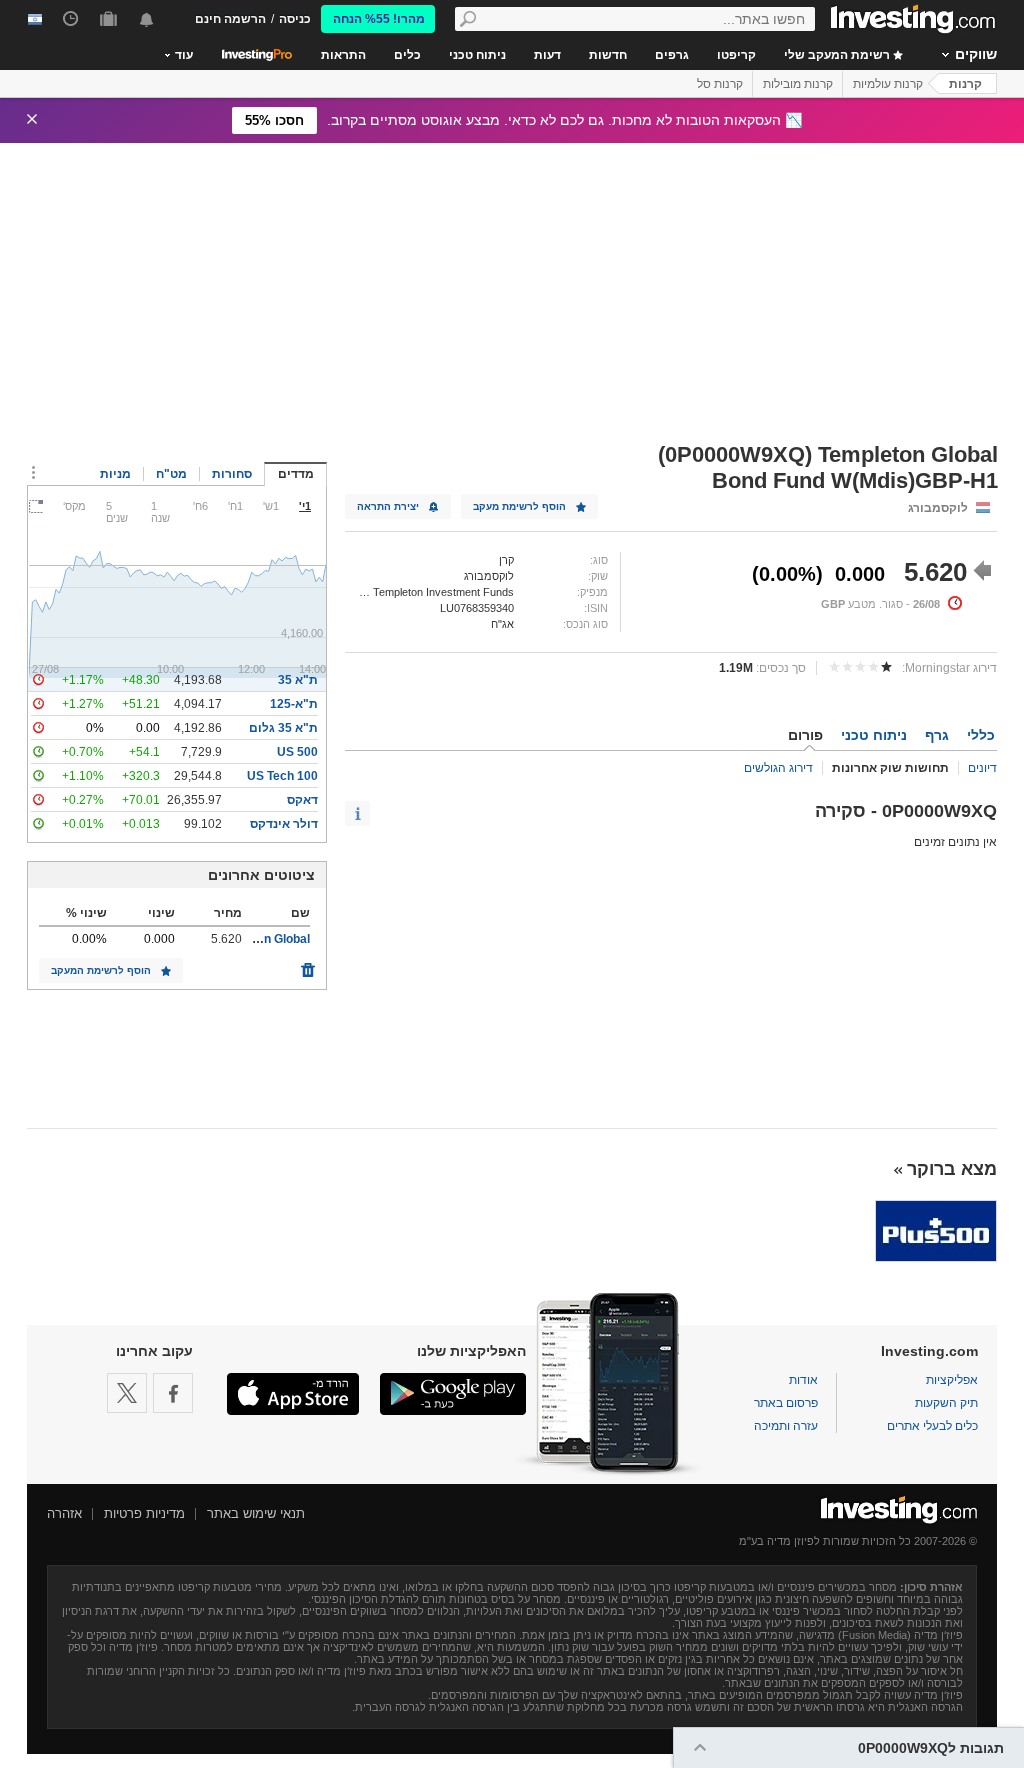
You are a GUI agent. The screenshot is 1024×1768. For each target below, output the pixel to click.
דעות (547, 55)
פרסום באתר (786, 1403)
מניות (115, 474)
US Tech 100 (282, 776)
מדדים (296, 474)
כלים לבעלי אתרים (932, 1426)
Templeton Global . (258, 939)
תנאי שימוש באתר (256, 1513)
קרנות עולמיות (888, 84)
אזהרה (64, 1513)
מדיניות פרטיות (144, 1513)
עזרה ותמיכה (786, 1426)
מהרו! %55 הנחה (379, 19)
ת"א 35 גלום (283, 728)
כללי (981, 735)
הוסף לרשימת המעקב (101, 970)
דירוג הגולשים (778, 768)
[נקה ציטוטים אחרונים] (308, 965)
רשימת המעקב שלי (838, 55)
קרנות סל (720, 84)
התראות (343, 55)
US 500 (297, 752)
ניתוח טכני (477, 55)
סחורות (232, 474)
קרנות (965, 84)
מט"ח (171, 474)
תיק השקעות (946, 1403)
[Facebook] (173, 1393)
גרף (937, 735)
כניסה (295, 19)
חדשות (608, 55)
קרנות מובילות (798, 84)
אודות (803, 1380)
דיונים (982, 768)
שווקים (976, 54)
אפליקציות (952, 1380)
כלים (407, 55)
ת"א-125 (294, 704)
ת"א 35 (298, 680)
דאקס (302, 800)
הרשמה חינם (230, 19)
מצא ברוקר (952, 1169)
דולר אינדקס (284, 824)
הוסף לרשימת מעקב (519, 506)
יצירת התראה (388, 506)
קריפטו (736, 55)
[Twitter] (127, 1393)
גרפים (672, 55)
